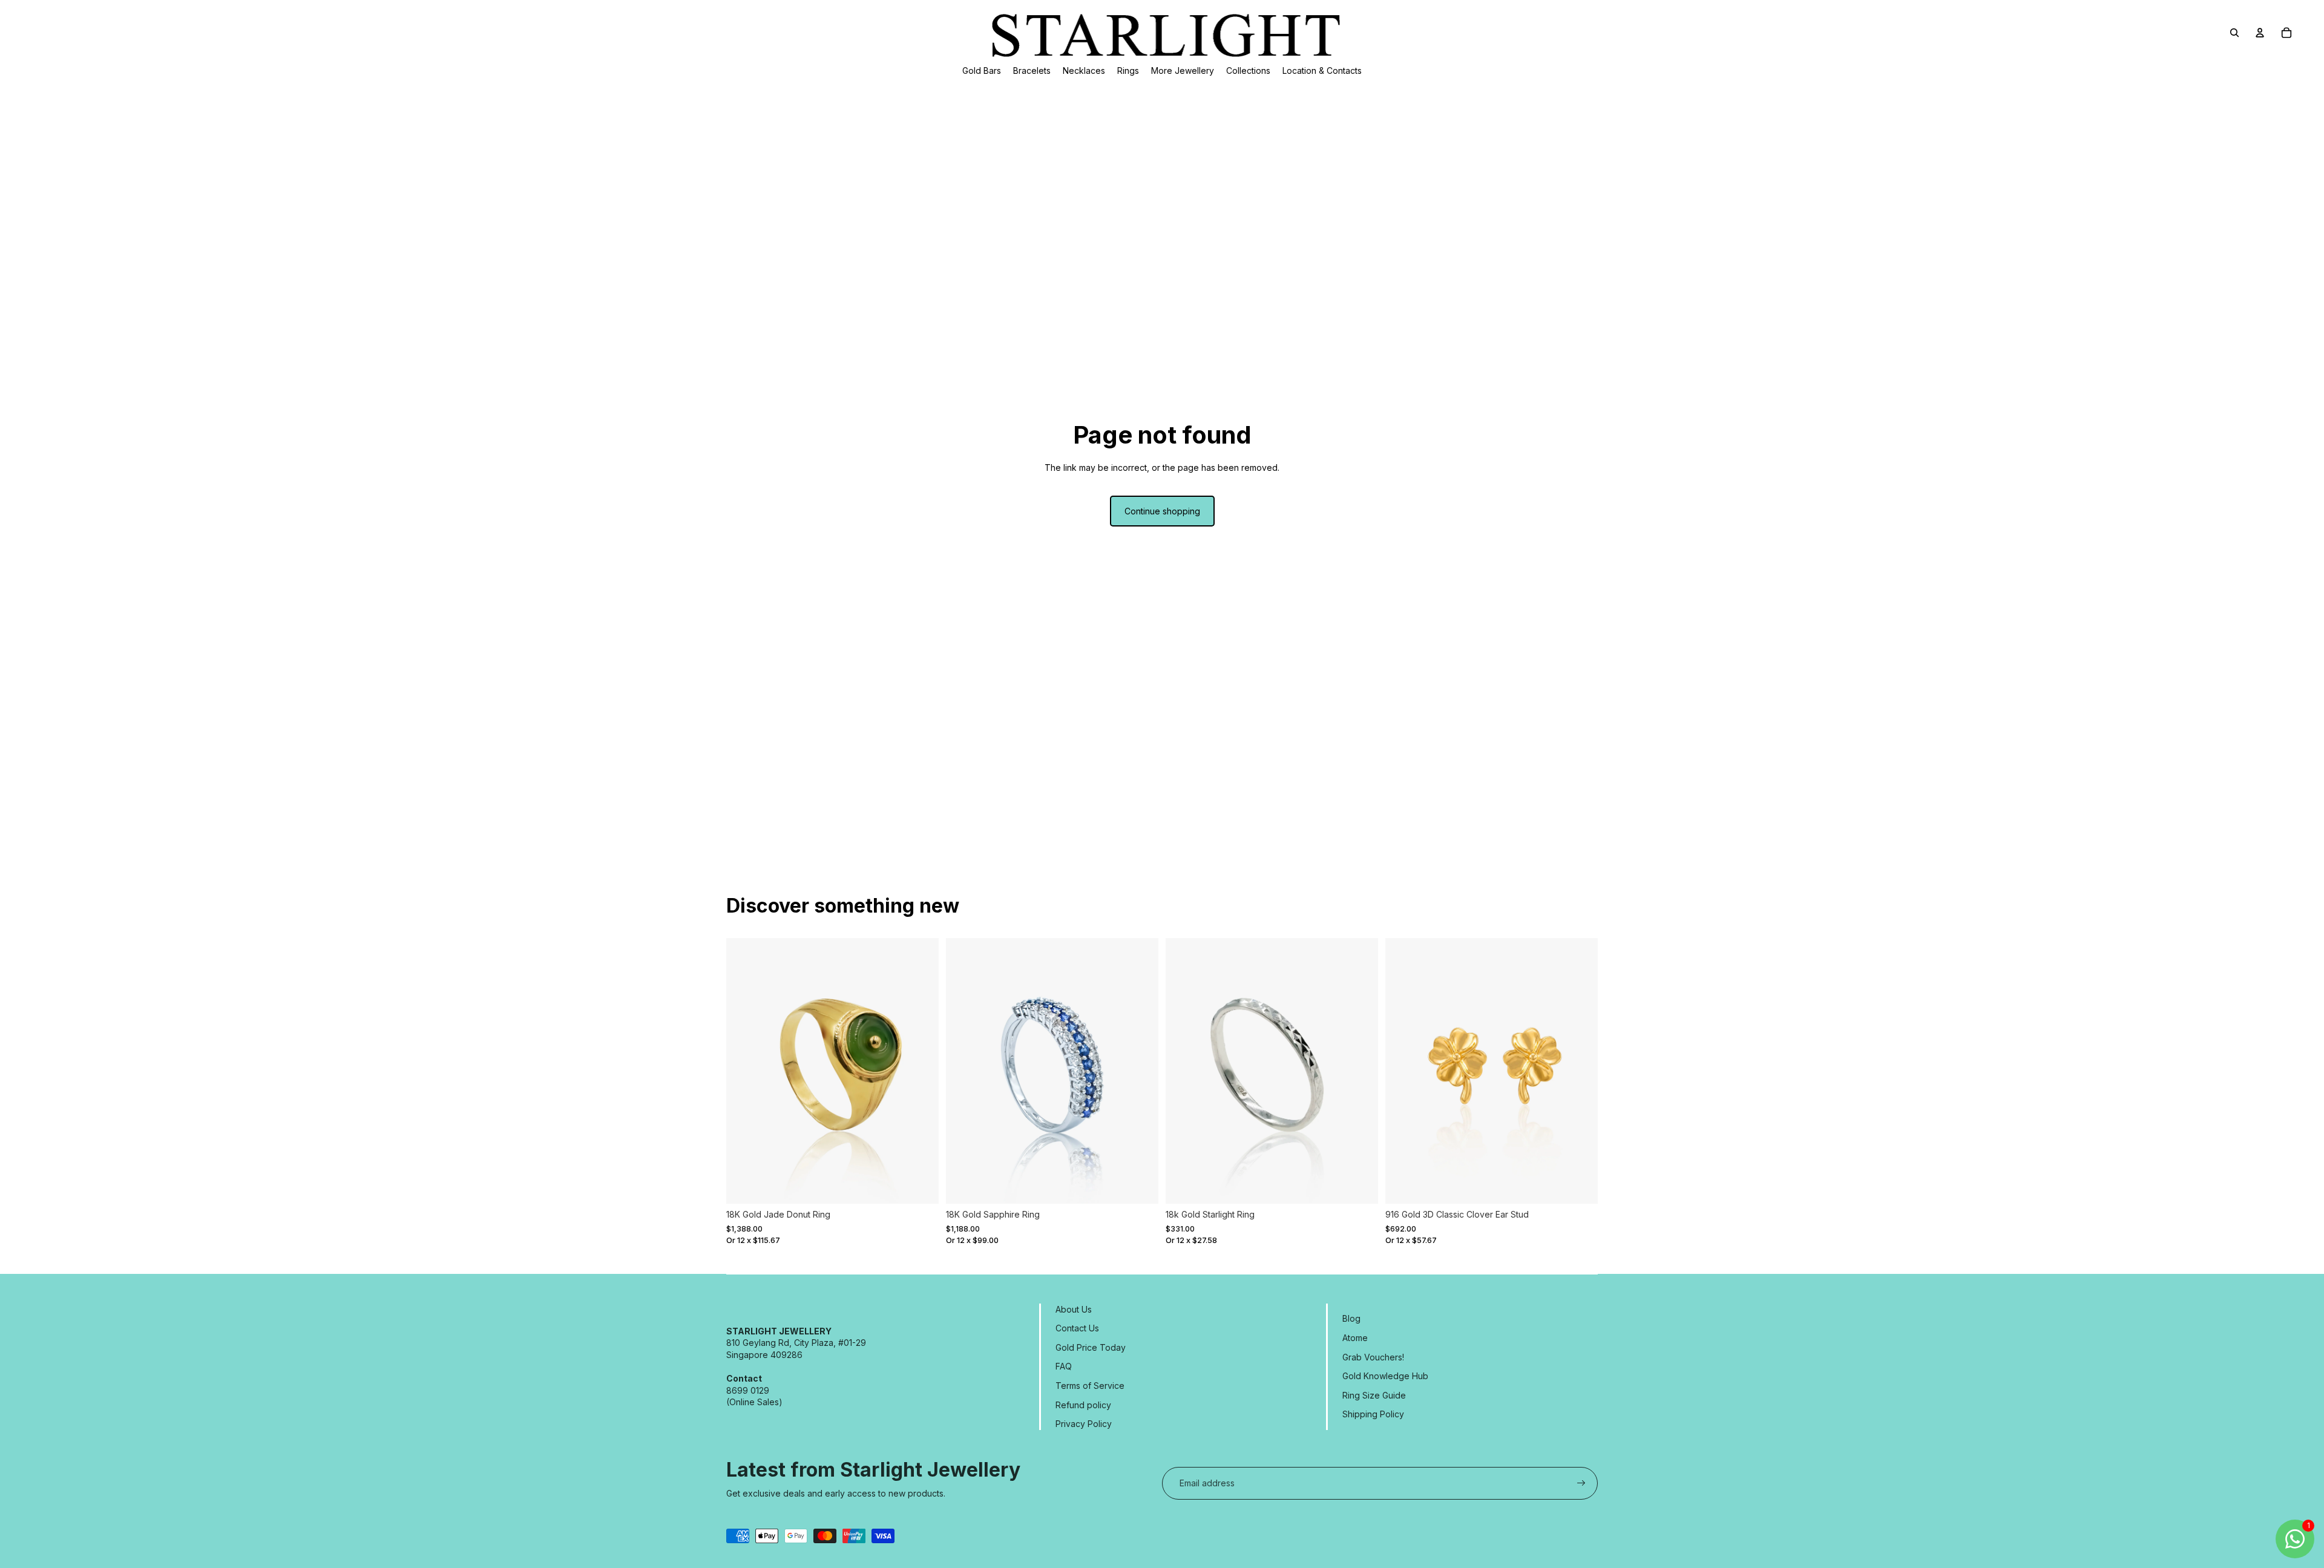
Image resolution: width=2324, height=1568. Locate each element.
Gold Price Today (1091, 1347)
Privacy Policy (1084, 1424)
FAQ (1064, 1366)
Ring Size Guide (1374, 1395)
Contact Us (1077, 1328)
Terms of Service (1090, 1386)
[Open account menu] (2260, 33)
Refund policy (1083, 1405)
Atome (1355, 1338)
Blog (1351, 1318)
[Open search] (2234, 33)
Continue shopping (1162, 511)
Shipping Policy (1373, 1414)
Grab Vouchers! (1373, 1357)
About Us (1074, 1309)
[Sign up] (1581, 1483)
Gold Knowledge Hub (1385, 1376)
